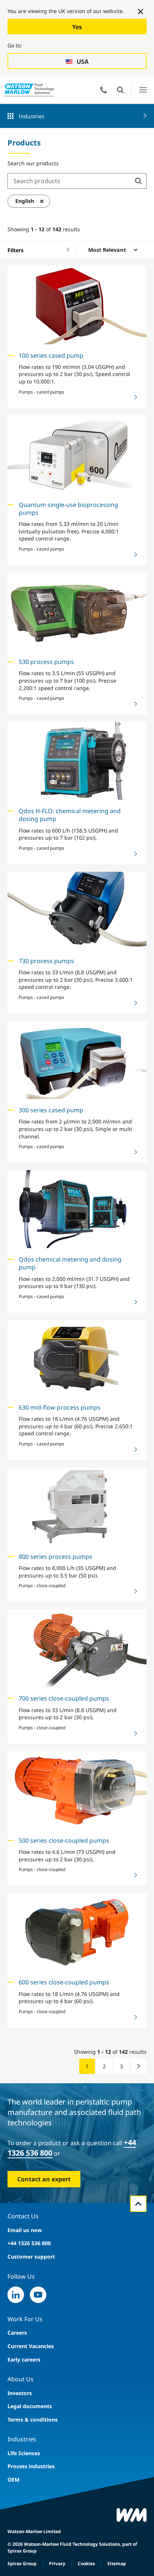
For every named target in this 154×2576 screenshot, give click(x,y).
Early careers (24, 2359)
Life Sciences (24, 2453)
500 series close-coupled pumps (64, 1840)
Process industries (31, 2466)
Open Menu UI (143, 90)
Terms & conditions (33, 2420)
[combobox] (69, 181)
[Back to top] (138, 2204)
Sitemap (117, 2564)
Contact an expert (44, 2179)
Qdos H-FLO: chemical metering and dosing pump (70, 815)
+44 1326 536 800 (29, 2243)
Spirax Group (22, 2564)
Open (120, 90)
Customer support (31, 2257)
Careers (17, 2333)
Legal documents (30, 2406)
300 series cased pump (51, 1110)
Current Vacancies (31, 2346)
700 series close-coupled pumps (64, 1698)
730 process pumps (46, 961)
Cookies (86, 2564)
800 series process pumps (56, 1557)
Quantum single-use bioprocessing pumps (68, 509)
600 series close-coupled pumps (64, 1982)
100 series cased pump (51, 355)
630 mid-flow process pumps (60, 1407)
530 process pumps (46, 662)
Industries (32, 116)
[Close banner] (141, 12)
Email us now (25, 2230)
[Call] (104, 90)
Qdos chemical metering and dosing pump (70, 1263)
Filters (16, 250)
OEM (13, 2480)
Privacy (57, 2564)
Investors (20, 2393)
